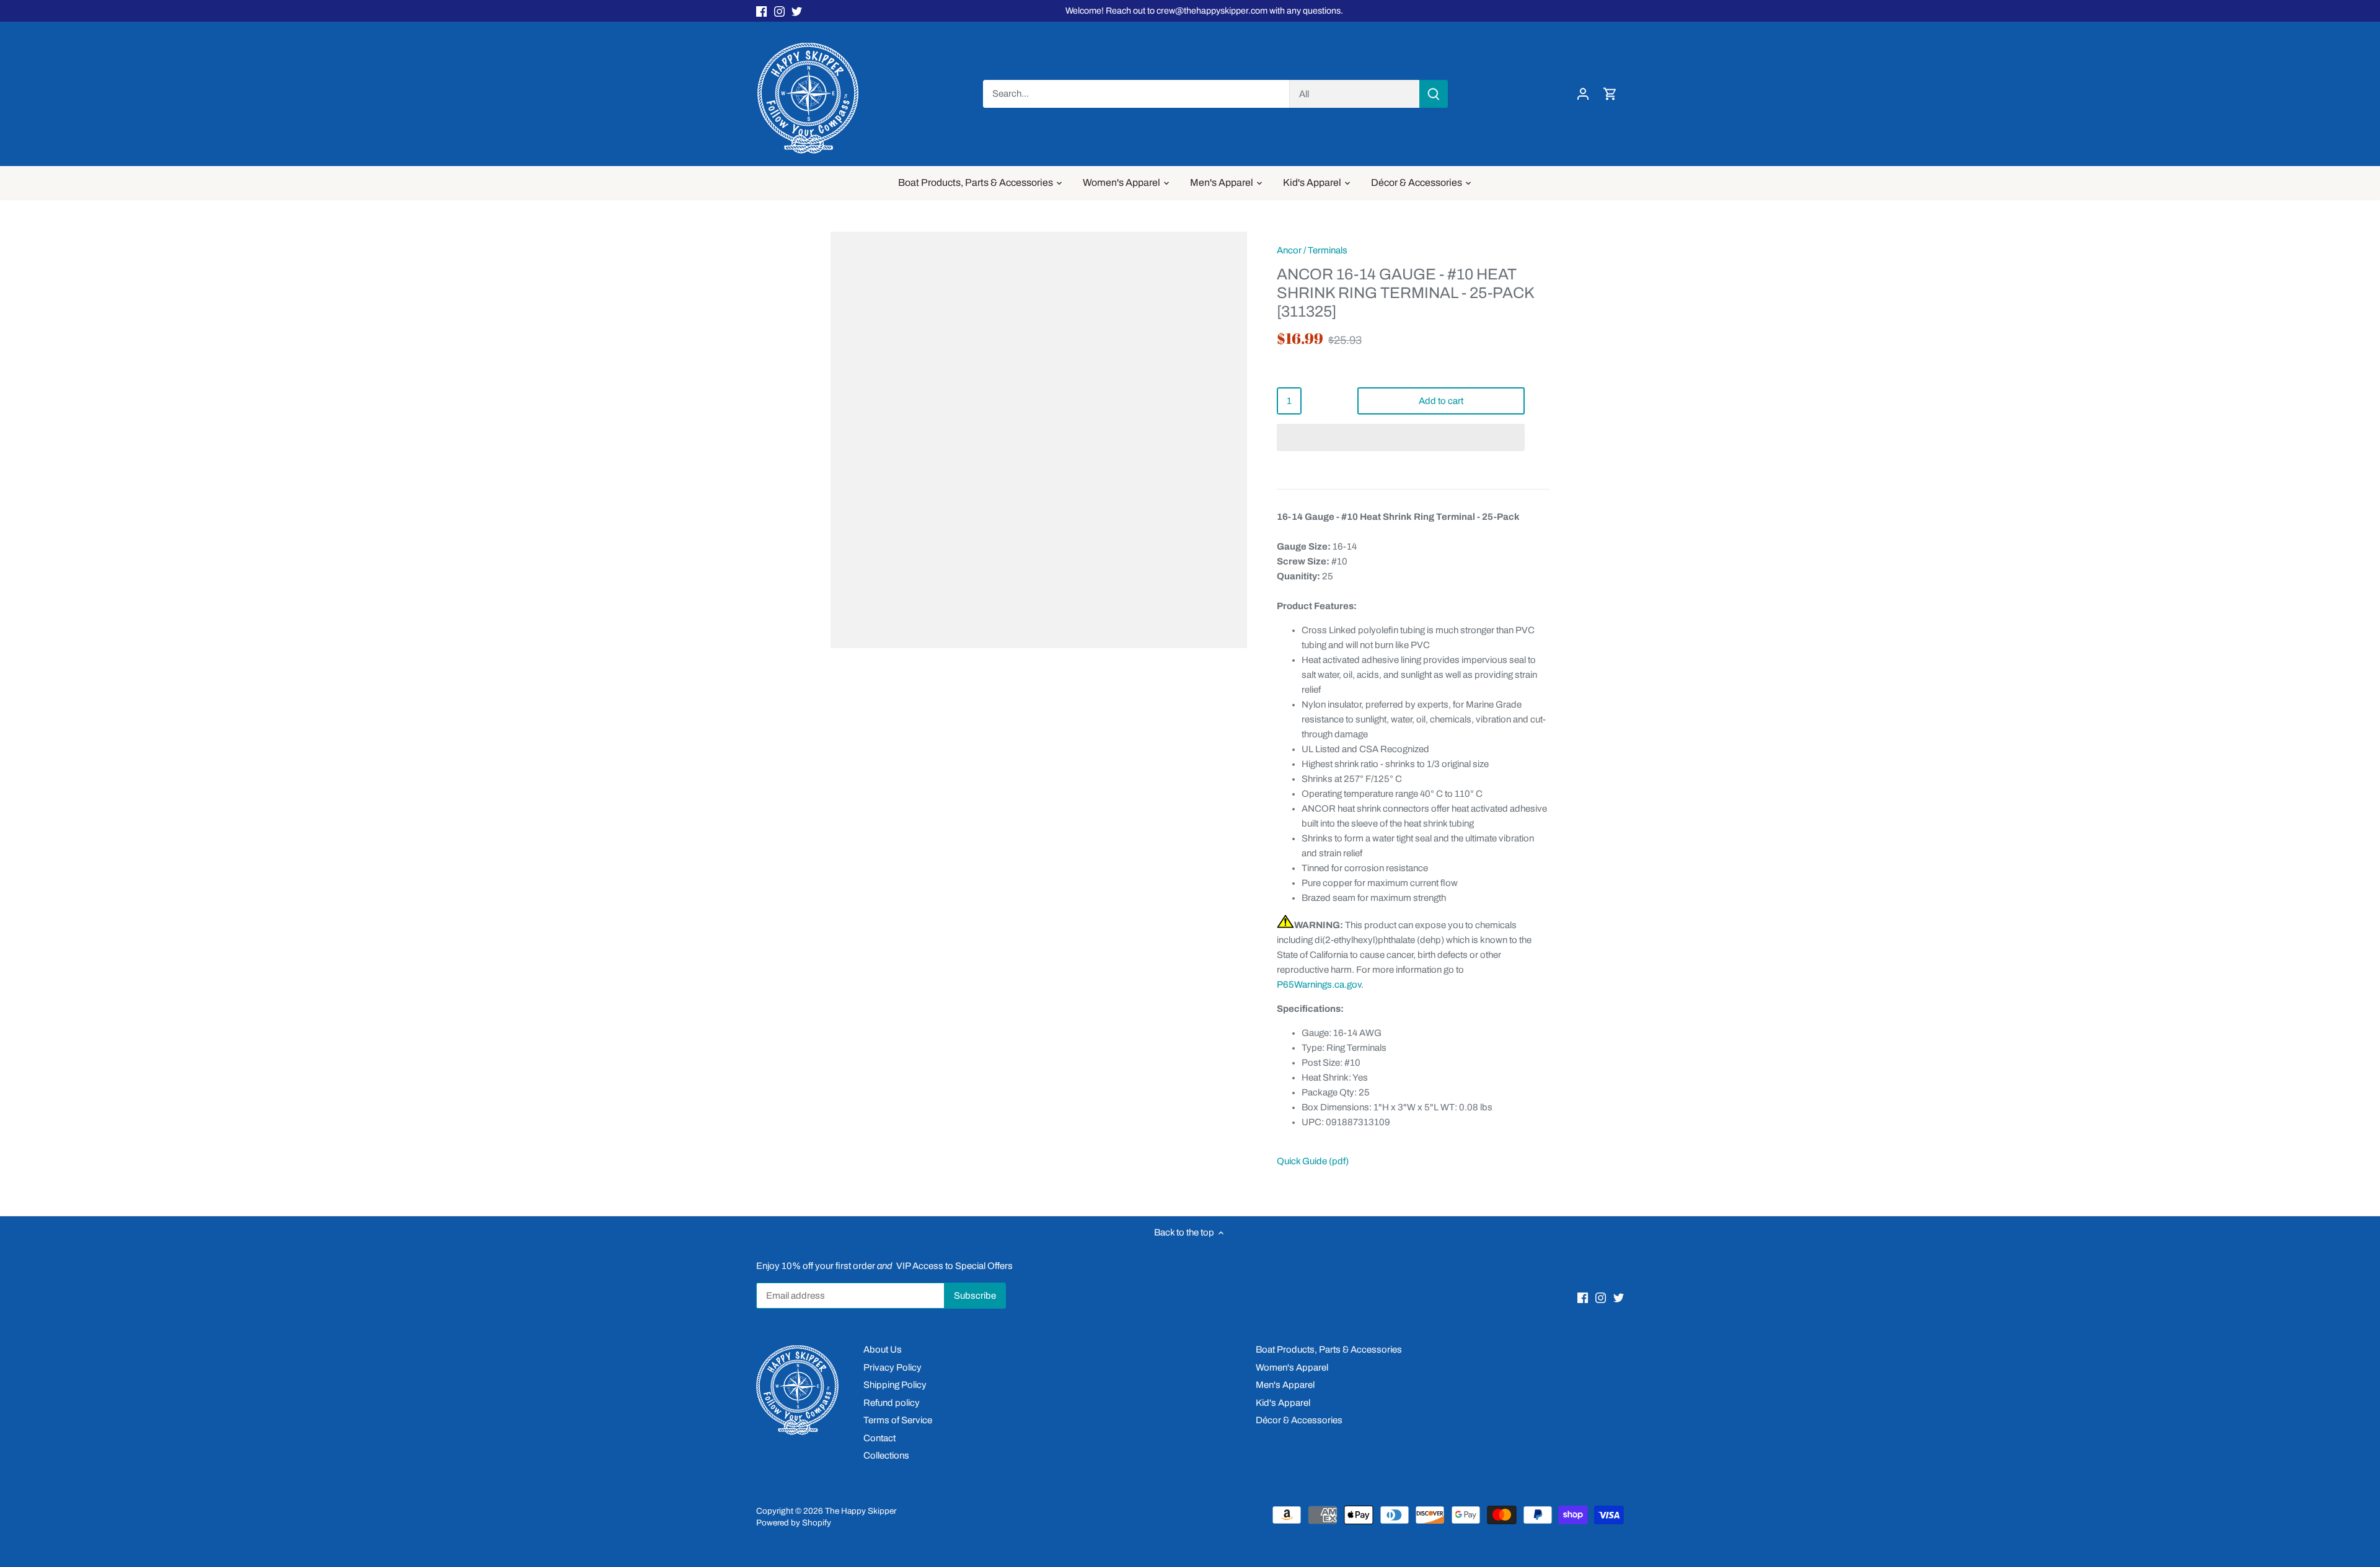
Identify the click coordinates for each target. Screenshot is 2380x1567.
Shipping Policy (895, 1385)
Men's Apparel (1285, 1385)
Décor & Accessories (1299, 1420)
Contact (879, 1438)
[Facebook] (761, 11)
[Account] (1583, 94)
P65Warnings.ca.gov (1319, 985)
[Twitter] (797, 11)
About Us (883, 1350)
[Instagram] (779, 11)
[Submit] (1434, 94)
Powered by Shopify (794, 1523)
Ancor (1289, 250)
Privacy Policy (892, 1367)
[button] (1401, 437)
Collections (886, 1455)
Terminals (1328, 250)
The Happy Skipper (861, 1511)
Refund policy (892, 1403)
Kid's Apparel (1283, 1403)
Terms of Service (898, 1420)
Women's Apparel (1292, 1367)
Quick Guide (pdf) (1313, 1161)
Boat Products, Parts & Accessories (1329, 1350)
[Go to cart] (1610, 94)
